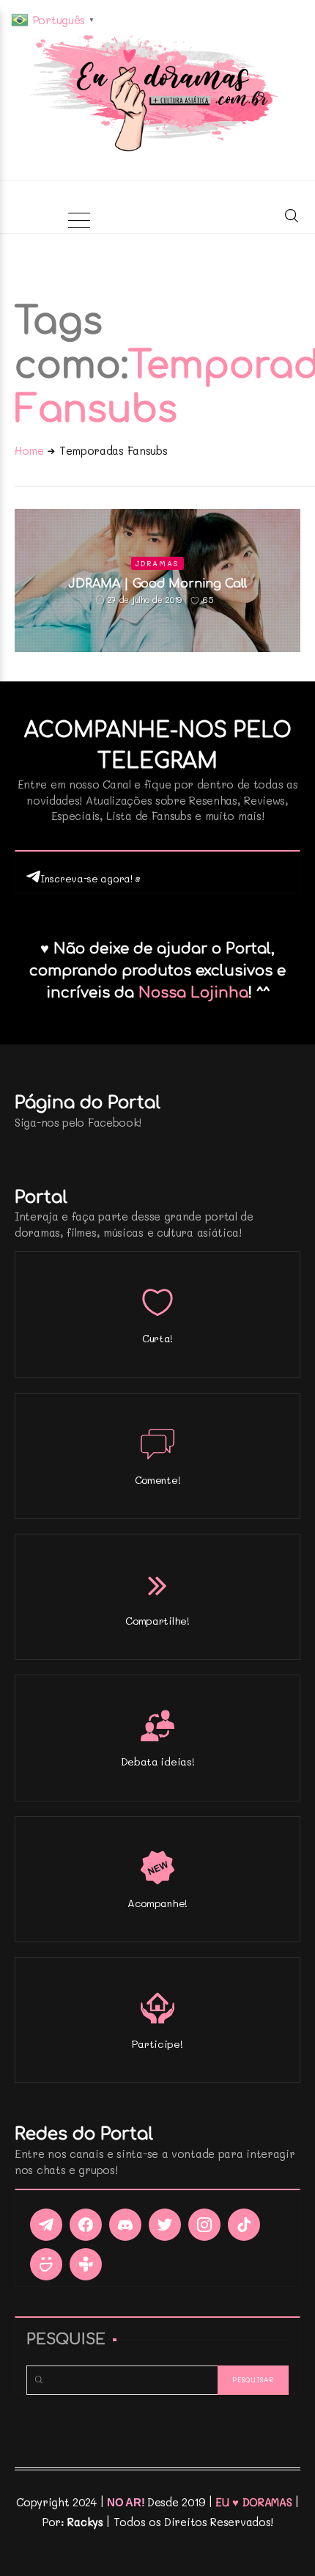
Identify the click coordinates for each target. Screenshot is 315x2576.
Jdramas (157, 563)
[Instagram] (204, 2225)
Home (29, 450)
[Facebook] (86, 2225)
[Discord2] (125, 2225)
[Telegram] (46, 2225)
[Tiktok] (244, 2225)
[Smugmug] (46, 2264)
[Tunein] (86, 2264)
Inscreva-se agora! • (90, 878)
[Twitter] (165, 2225)
